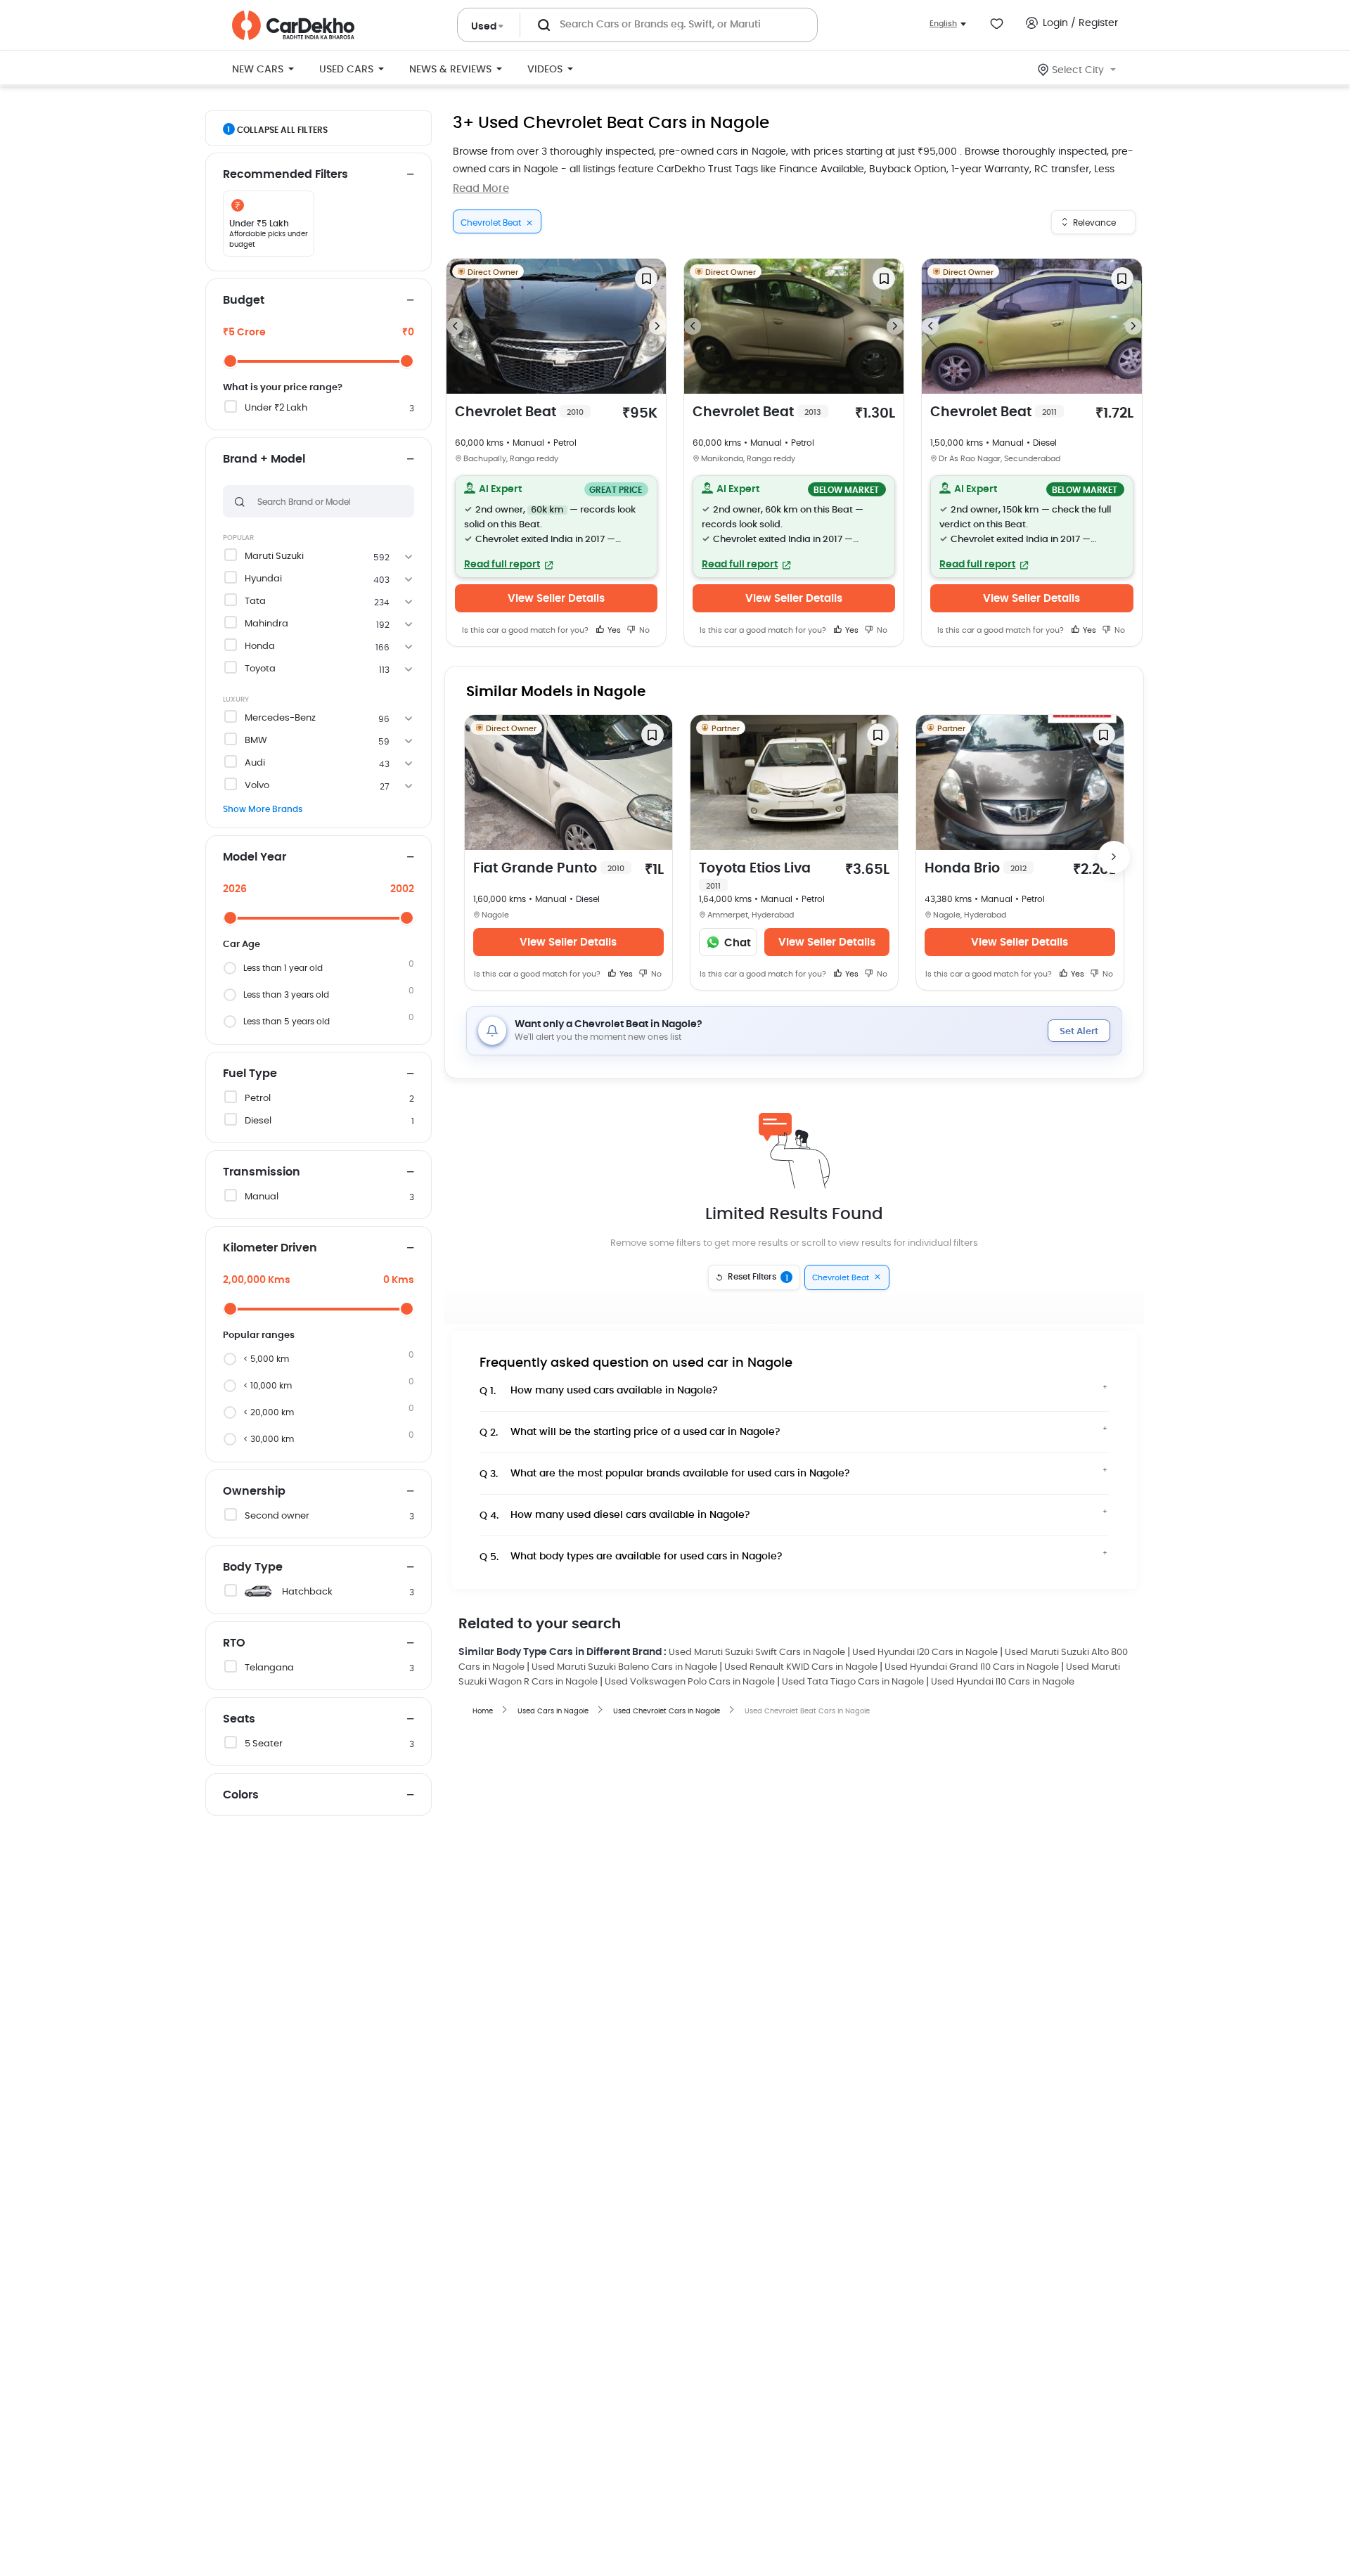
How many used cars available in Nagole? (599, 1391)
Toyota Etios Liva (755, 876)
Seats (239, 1719)
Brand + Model (264, 459)
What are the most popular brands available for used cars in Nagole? (665, 1474)
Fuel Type (250, 1074)
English (943, 24)
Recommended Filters (285, 174)
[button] (556, 527)
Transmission (262, 1172)
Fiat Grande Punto (549, 869)
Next (657, 326)
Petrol (258, 1099)
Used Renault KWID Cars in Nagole (801, 1667)
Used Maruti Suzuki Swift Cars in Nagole (757, 1653)
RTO (234, 1643)
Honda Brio (976, 869)
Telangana (269, 1668)
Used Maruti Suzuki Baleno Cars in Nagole (624, 1667)
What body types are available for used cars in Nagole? (631, 1557)
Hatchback (307, 1592)
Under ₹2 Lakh (276, 408)
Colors (241, 1795)
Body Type (253, 1567)
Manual (262, 1197)
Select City (1078, 70)
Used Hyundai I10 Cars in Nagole (1003, 1682)
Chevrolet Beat (519, 412)
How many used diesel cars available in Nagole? (615, 1515)
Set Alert (1079, 1032)
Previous (455, 326)
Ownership (254, 1491)
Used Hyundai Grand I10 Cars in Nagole (972, 1667)
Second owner (277, 1516)
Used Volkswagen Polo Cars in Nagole (690, 1682)
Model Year (255, 857)
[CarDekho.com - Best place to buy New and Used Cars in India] (293, 25)
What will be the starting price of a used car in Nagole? (630, 1432)
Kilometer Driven (270, 1248)
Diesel (258, 1121)
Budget (244, 300)
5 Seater (264, 1744)
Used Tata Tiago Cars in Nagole (853, 1682)
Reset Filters (758, 1277)
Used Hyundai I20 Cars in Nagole (925, 1653)
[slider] (230, 361)
